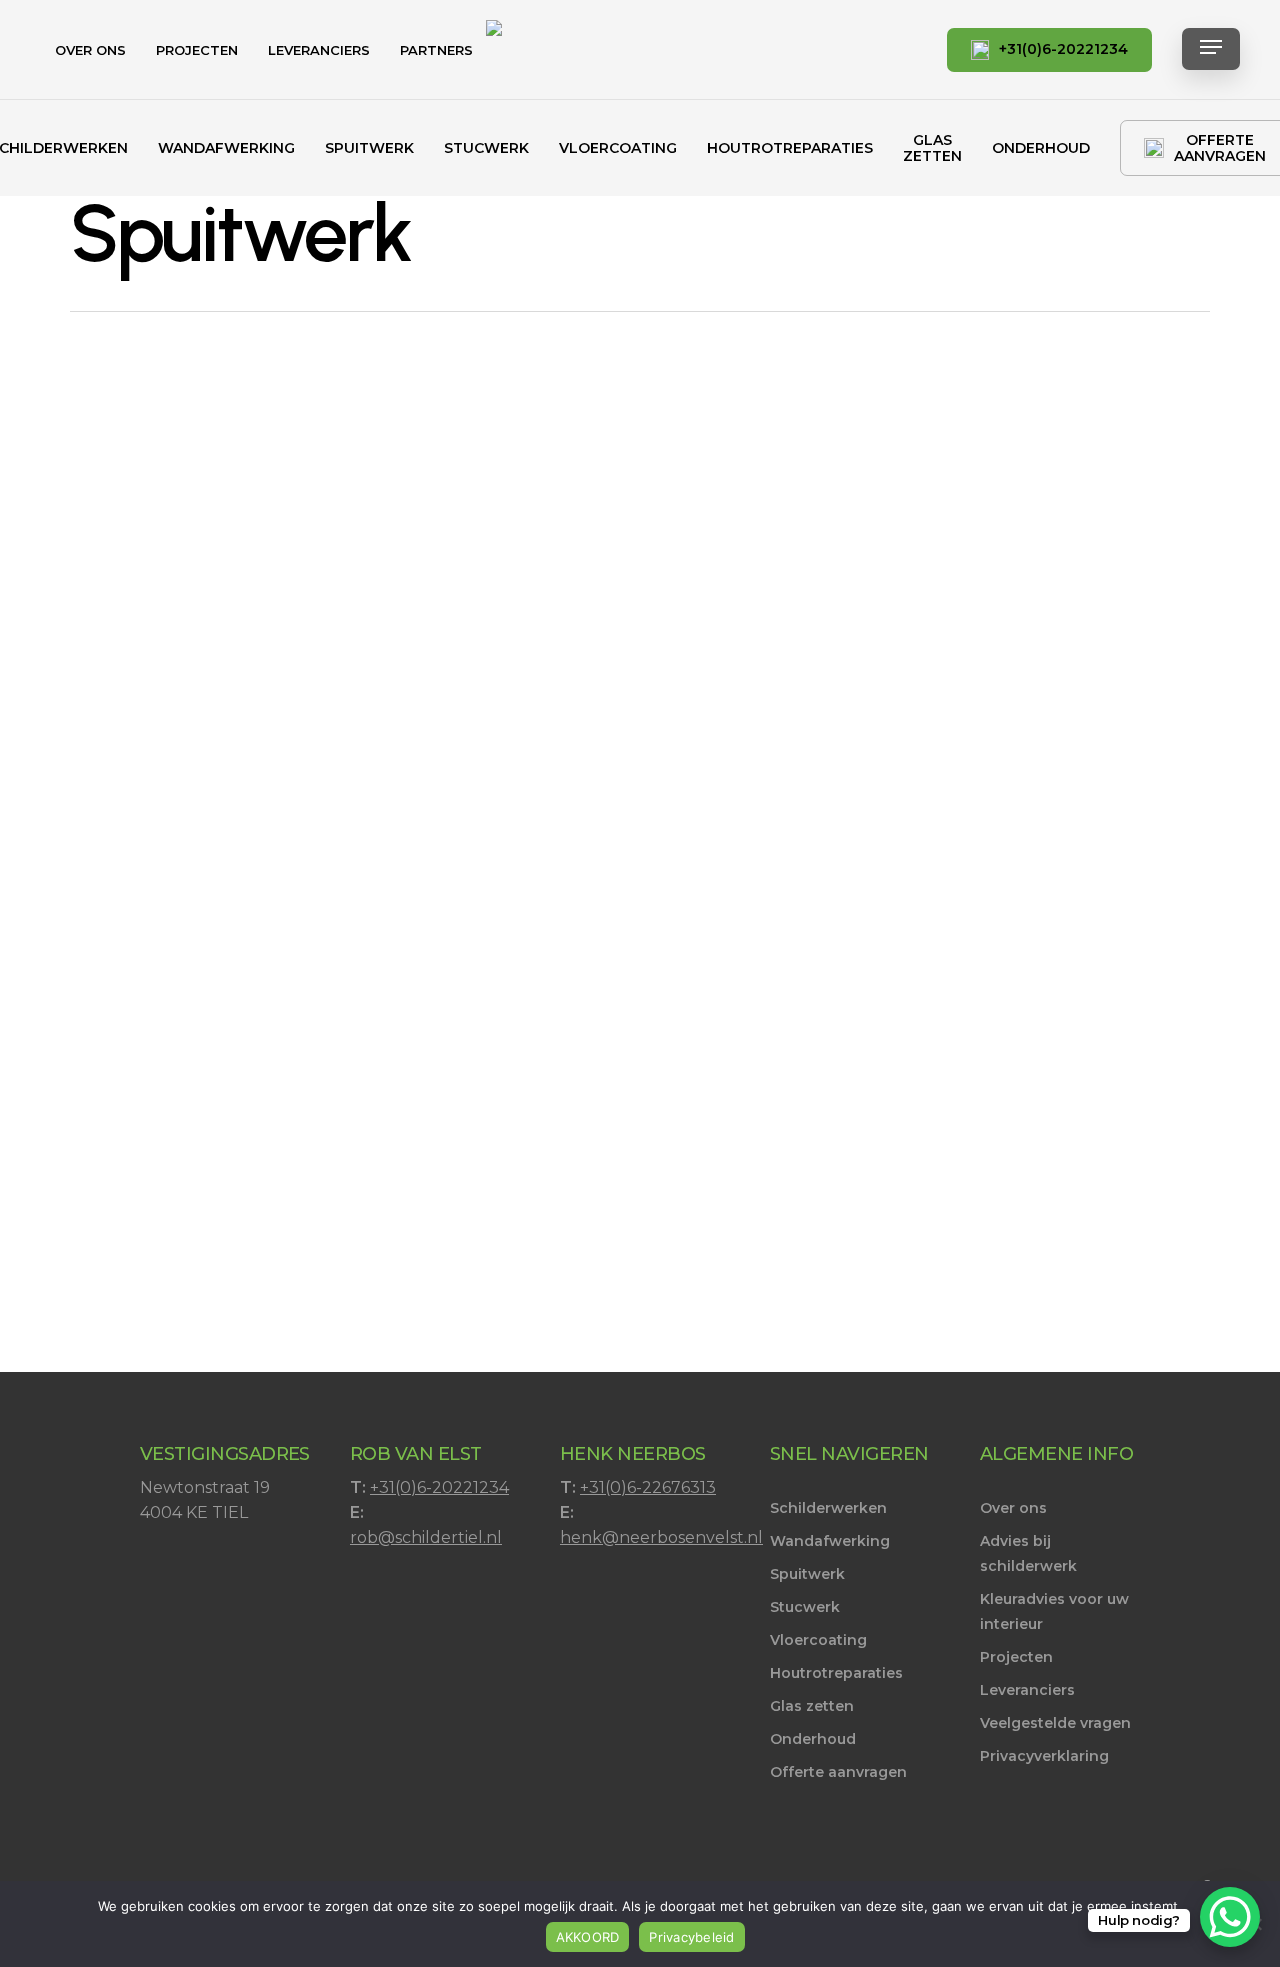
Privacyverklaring (1044, 1756)
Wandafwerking (830, 1541)
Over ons (1013, 1508)
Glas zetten (812, 1706)
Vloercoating (818, 1640)
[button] (1211, 50)
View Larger (192, 518)
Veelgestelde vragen (1055, 1723)
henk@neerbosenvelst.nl (661, 1537)
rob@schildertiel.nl (426, 1537)
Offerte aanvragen (838, 1772)
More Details (306, 518)
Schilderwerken (828, 1508)
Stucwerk (805, 1607)
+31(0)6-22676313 (648, 1487)
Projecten (1016, 1657)
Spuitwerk (807, 1574)
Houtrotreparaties (836, 1673)
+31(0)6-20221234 (439, 1487)
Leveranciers (1027, 1690)
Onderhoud (813, 1739)
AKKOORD (588, 1937)
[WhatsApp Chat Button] (1230, 1917)
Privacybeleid (691, 1937)
